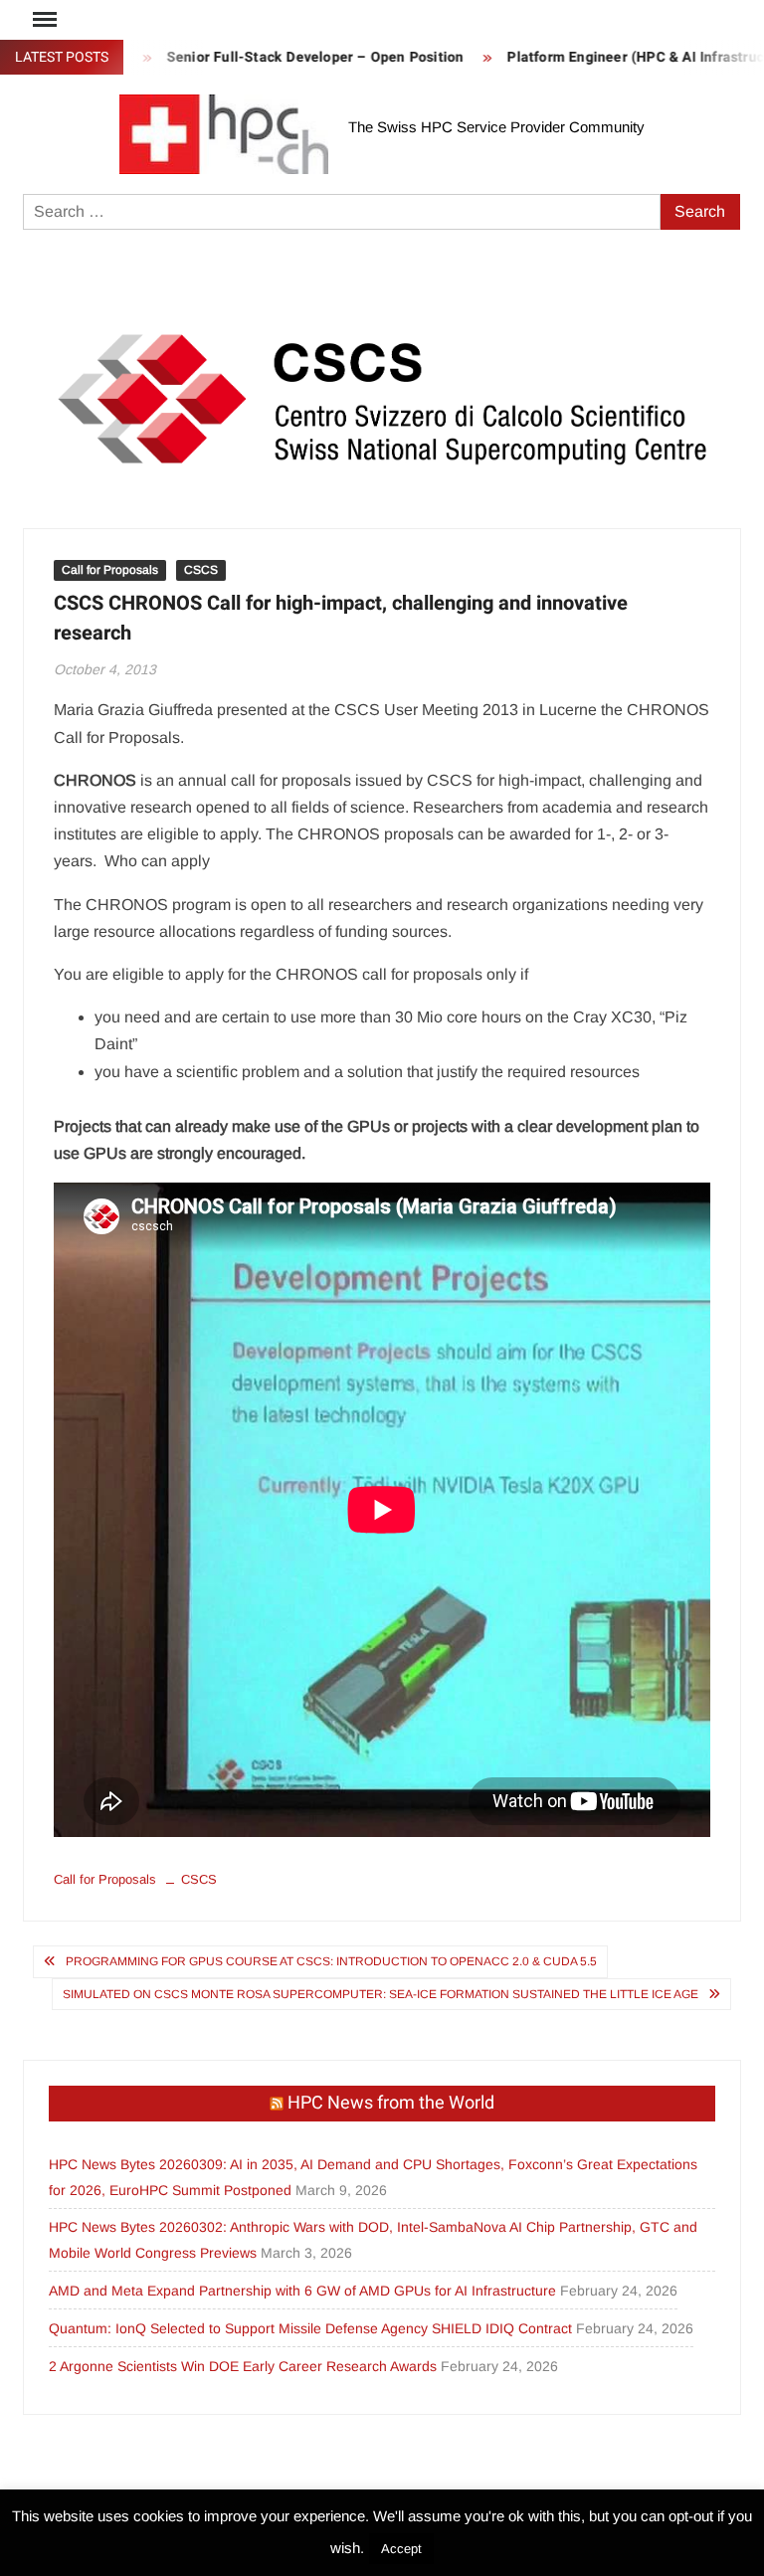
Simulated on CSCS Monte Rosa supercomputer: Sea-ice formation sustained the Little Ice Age (381, 1994)
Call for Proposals (110, 570)
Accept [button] (401, 2549)
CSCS (201, 570)
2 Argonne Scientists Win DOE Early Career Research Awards (243, 2366)
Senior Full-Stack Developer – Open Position (286, 57)
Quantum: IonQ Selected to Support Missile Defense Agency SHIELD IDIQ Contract (310, 2328)
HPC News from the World (391, 2103)
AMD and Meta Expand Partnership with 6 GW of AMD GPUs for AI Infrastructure (302, 2291)
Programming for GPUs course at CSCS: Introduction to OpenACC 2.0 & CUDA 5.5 (331, 1961)
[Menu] (43, 20)
